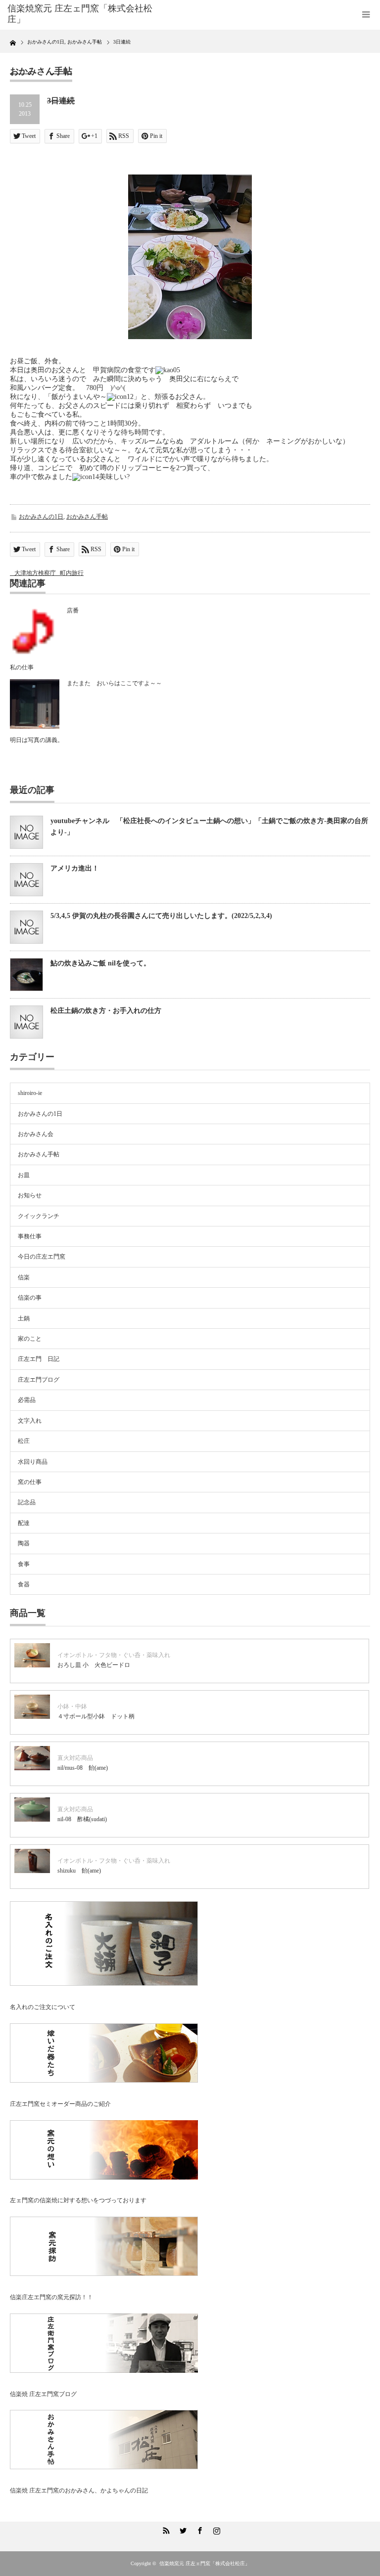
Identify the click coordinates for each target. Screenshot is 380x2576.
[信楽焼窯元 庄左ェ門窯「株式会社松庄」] (83, 14)
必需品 (27, 1400)
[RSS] (165, 2529)
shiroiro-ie (30, 1093)
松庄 (24, 1441)
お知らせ (30, 1195)
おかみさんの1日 (41, 517)
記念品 (27, 1502)
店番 (73, 611)
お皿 (24, 1175)
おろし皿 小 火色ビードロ (94, 1665)
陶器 (24, 1543)
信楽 (24, 1277)
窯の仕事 (30, 1482)
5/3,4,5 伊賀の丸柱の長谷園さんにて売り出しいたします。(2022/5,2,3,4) (161, 916)
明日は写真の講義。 (37, 740)
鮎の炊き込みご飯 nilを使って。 (100, 963)
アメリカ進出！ (75, 868)
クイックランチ (39, 1216)
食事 (24, 1564)
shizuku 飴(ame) (79, 1871)
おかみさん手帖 (87, 517)
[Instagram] (215, 2529)
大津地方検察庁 (35, 573)
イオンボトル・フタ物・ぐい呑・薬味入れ (114, 1655)
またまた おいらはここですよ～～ (114, 683)
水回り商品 (33, 1462)
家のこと (30, 1339)
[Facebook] (198, 2529)
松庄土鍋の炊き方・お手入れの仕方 (106, 1011)
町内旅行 (72, 573)
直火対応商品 (75, 1758)
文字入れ (30, 1421)
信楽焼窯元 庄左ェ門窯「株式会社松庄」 (205, 2563)
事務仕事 (30, 1236)
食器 (24, 1584)
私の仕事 (22, 667)
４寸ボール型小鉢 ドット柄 (96, 1716)
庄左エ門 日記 (39, 1359)
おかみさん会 (36, 1134)
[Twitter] (182, 2529)
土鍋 (24, 1318)
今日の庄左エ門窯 (42, 1257)
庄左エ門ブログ (39, 1380)
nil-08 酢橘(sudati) (82, 1819)
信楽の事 (30, 1298)
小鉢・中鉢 (72, 1706)
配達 (24, 1523)
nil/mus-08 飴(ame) (83, 1768)
